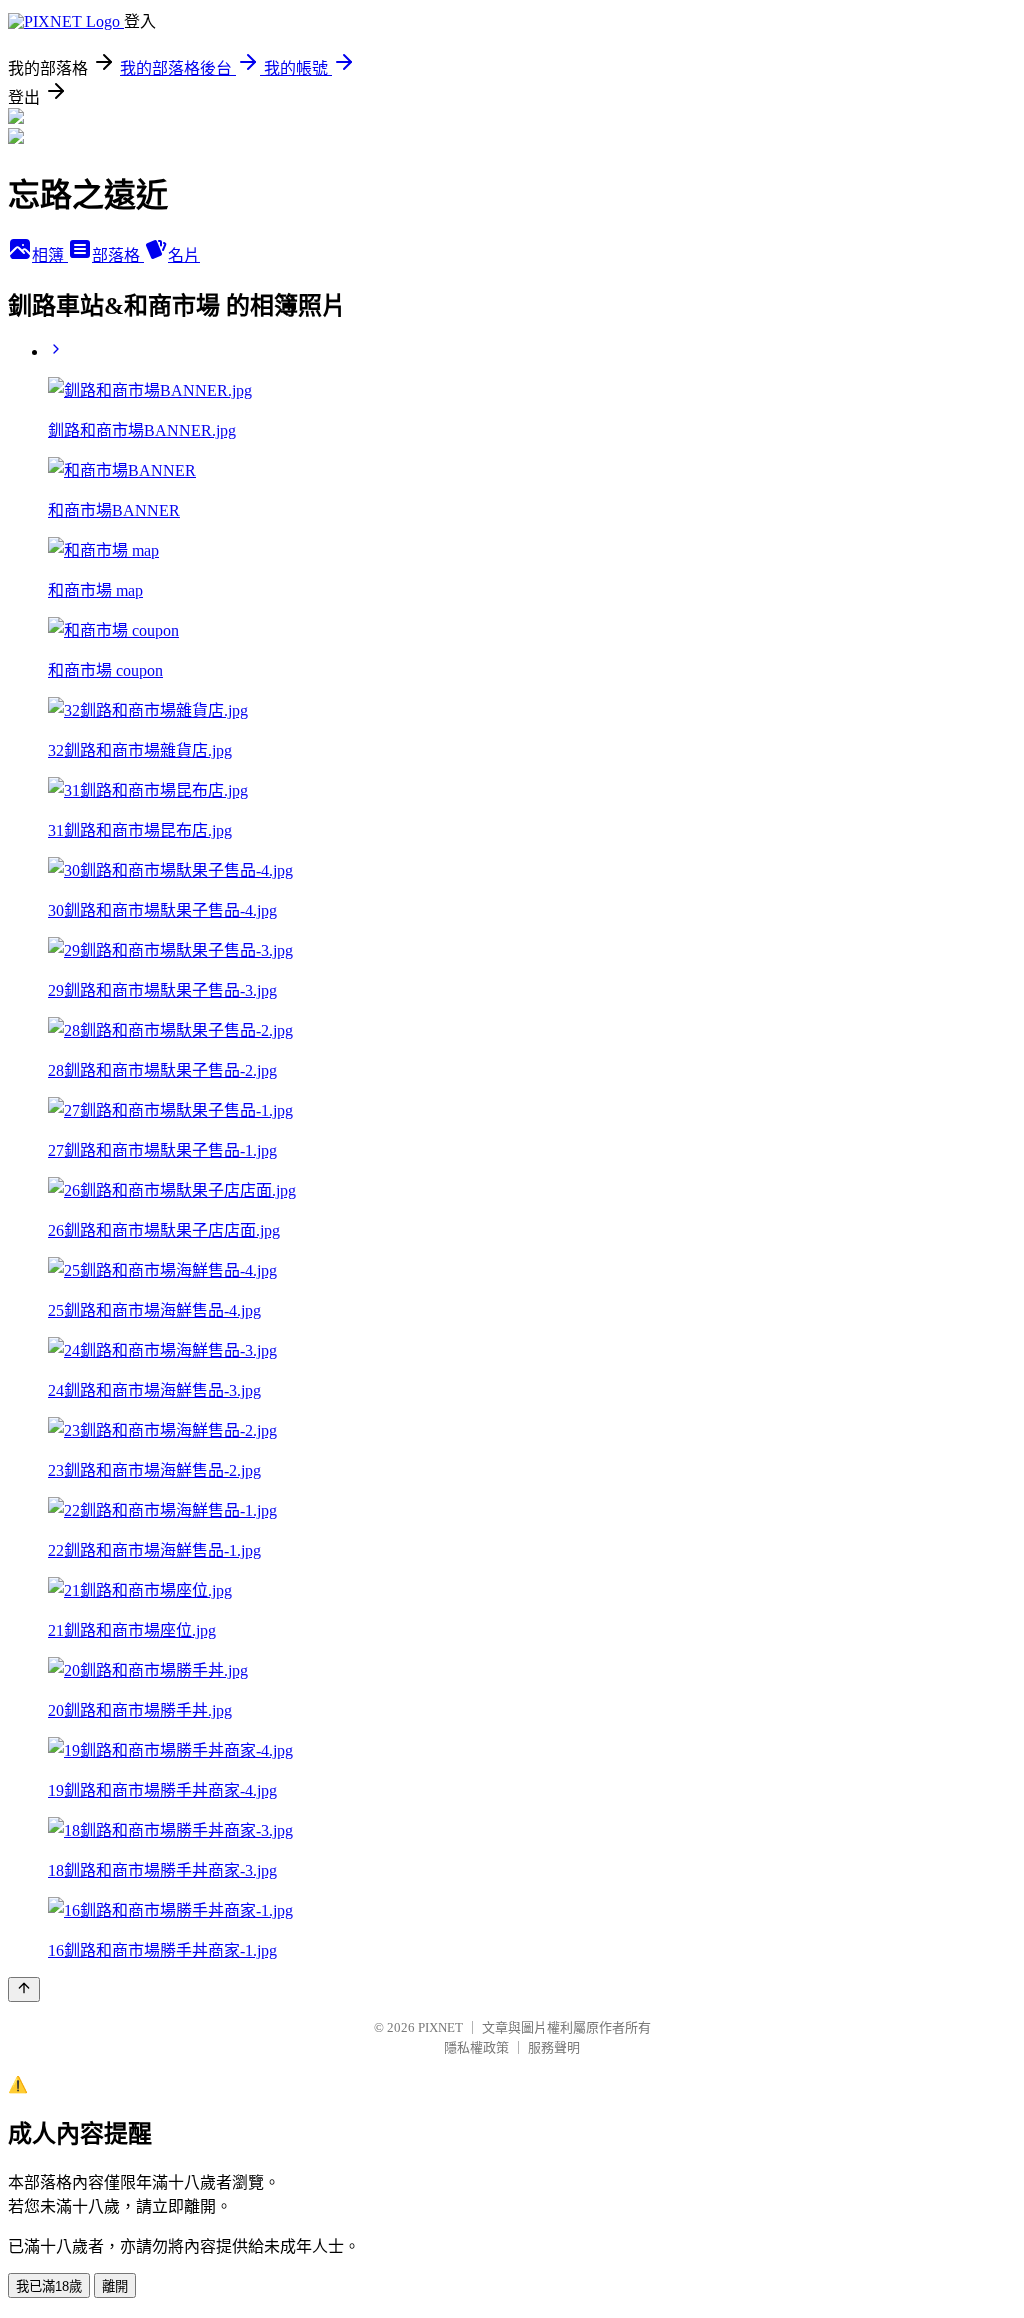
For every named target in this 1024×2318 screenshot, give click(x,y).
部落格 (118, 255)
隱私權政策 (476, 2047)
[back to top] (24, 1989)
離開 (115, 2286)
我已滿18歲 (49, 2286)
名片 (184, 255)
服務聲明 (554, 2047)
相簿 (50, 255)
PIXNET (440, 2027)
